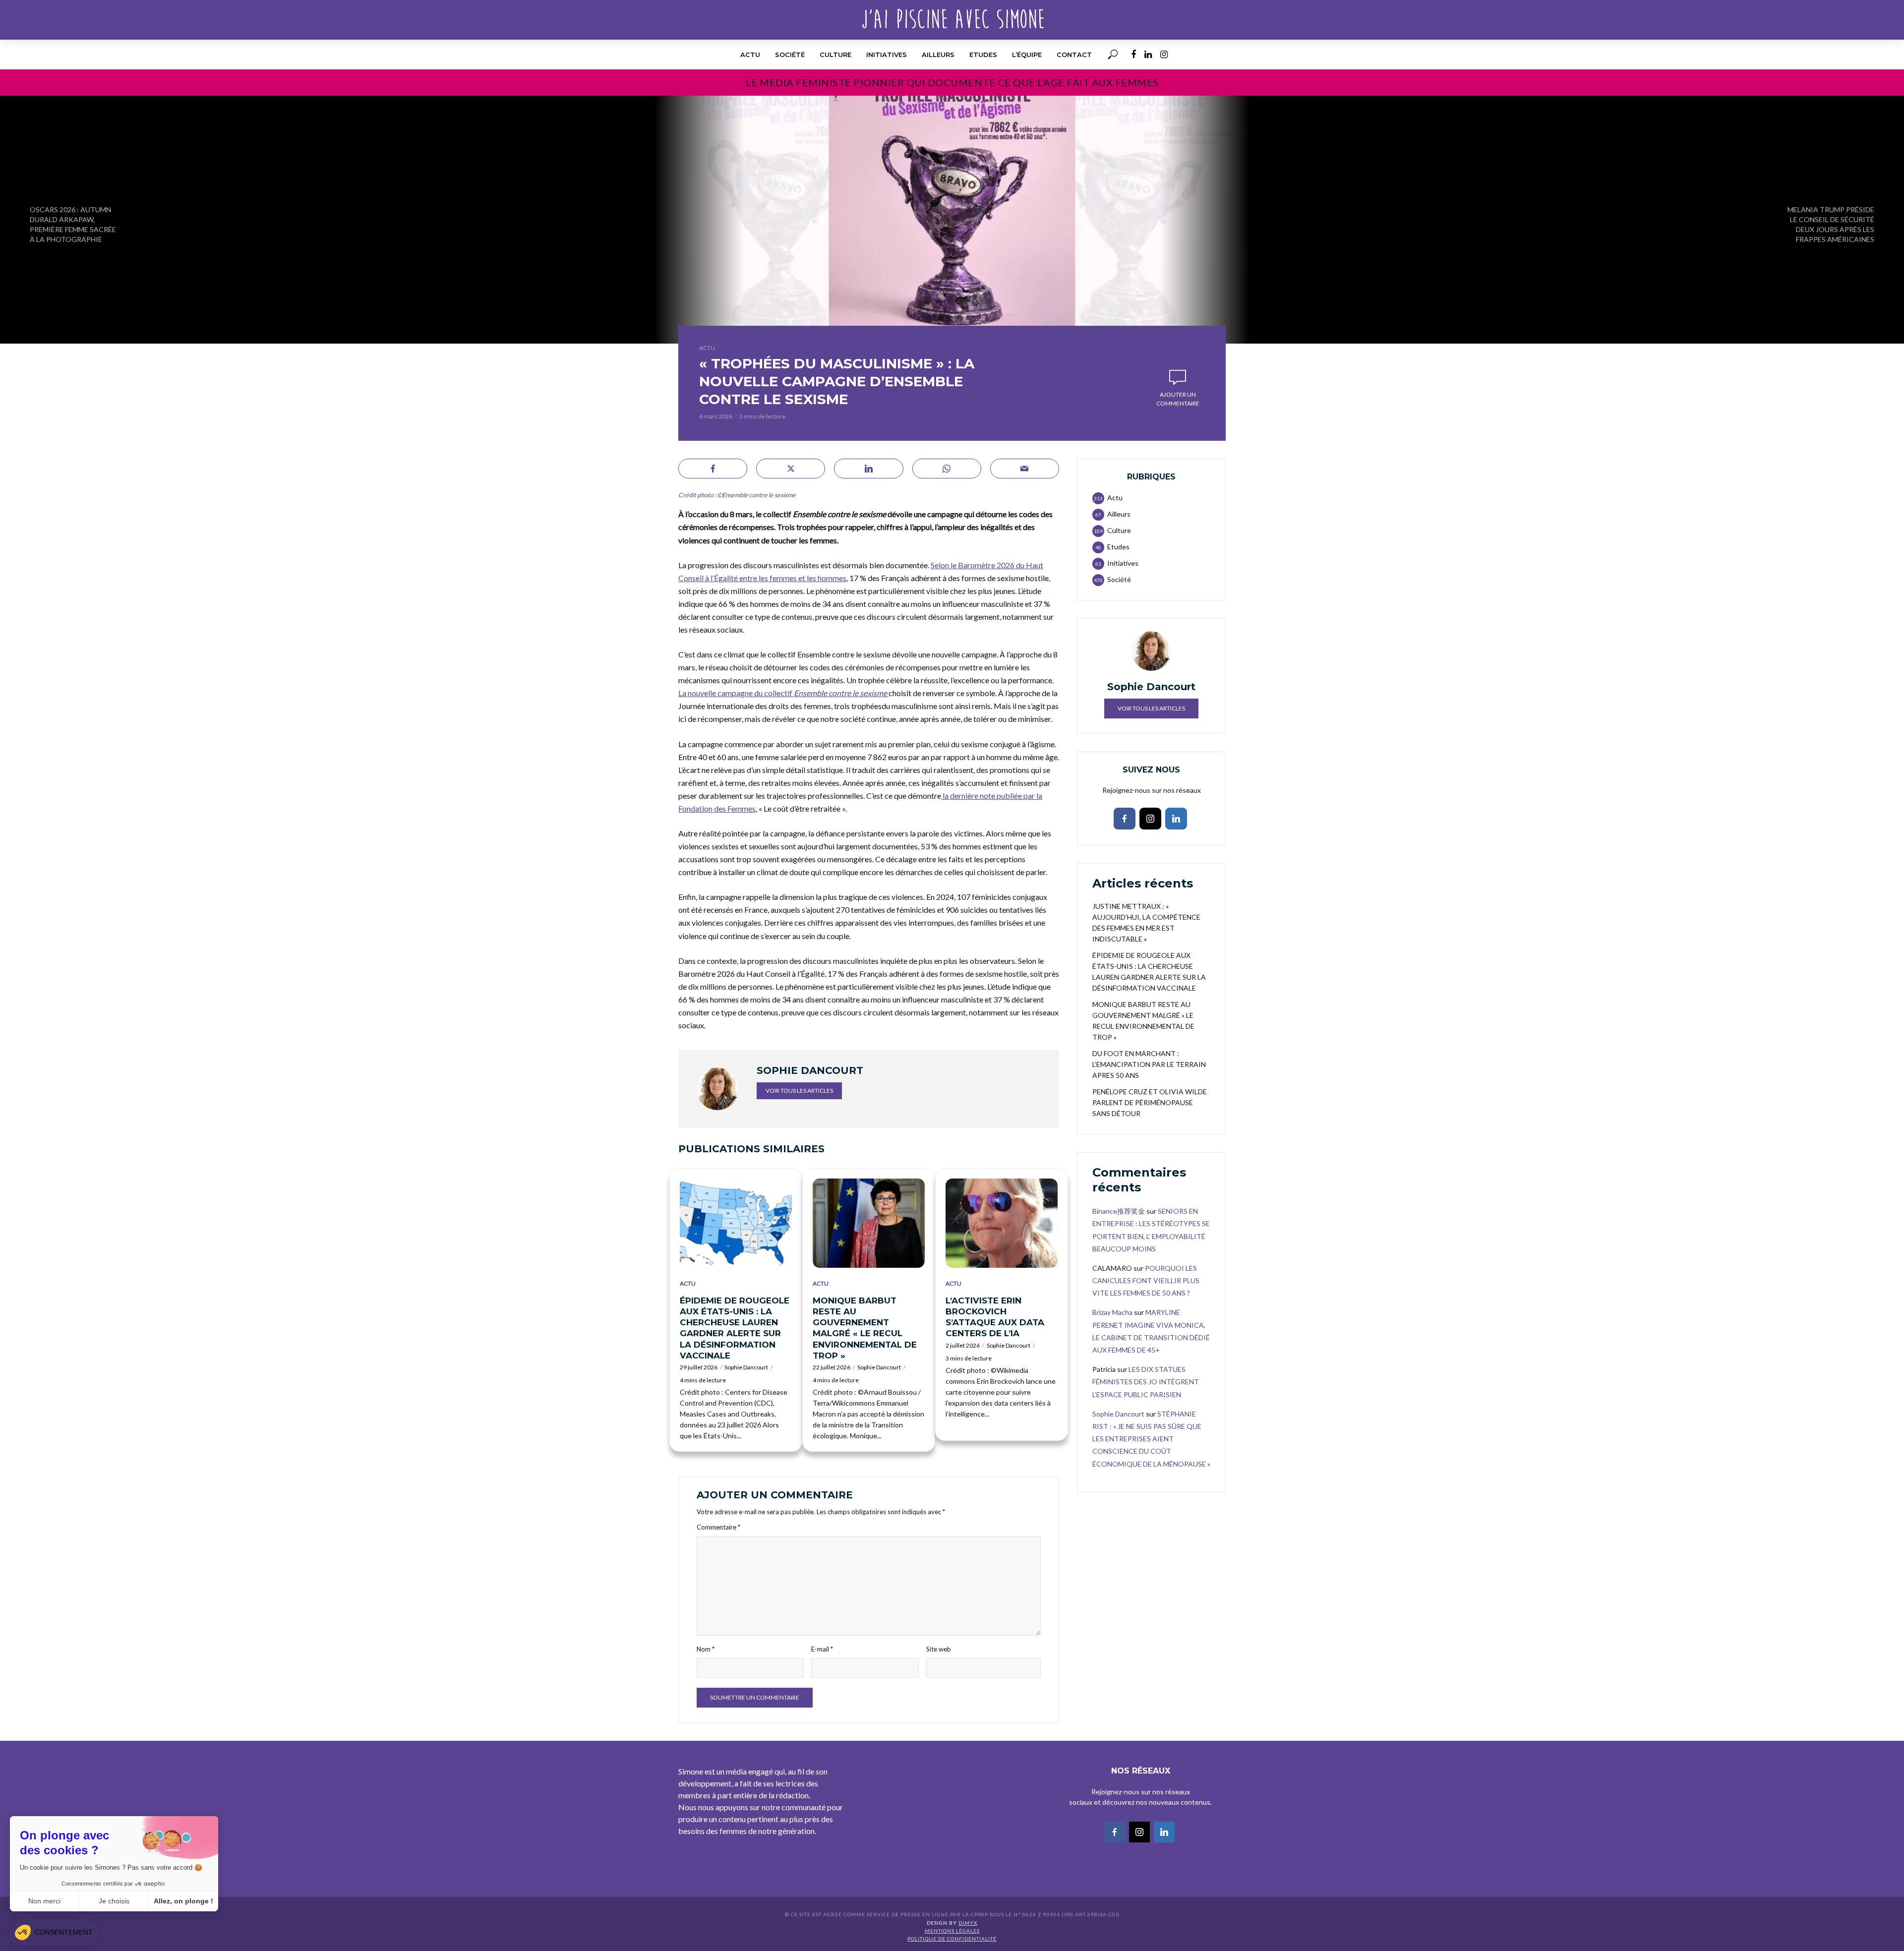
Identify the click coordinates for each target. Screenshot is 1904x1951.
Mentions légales (952, 1931)
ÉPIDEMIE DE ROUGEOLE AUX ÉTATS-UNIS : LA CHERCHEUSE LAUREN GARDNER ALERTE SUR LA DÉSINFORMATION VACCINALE (735, 1328)
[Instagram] (1150, 819)
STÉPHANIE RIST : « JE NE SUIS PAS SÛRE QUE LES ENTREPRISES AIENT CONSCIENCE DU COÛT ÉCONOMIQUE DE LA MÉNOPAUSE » (1151, 1439)
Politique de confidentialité (952, 1939)
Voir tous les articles (799, 1091)
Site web (939, 1649)
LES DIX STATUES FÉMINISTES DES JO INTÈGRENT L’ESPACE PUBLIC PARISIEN (1146, 1382)
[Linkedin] (1176, 819)
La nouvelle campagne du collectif (783, 693)
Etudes (983, 55)
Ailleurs (938, 55)
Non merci (44, 1901)
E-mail (822, 1649)
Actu (750, 55)
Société (790, 55)
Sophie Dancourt (746, 1367)
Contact (1074, 55)
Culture (835, 55)
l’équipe (1027, 55)
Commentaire (718, 1527)
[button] (54, 1932)
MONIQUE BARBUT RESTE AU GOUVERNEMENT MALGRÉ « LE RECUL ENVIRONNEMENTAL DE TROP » (865, 1328)
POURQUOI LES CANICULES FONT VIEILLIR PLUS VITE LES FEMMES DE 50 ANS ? (1146, 1280)
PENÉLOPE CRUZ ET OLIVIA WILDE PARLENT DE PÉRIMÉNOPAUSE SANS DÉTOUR (1150, 1102)
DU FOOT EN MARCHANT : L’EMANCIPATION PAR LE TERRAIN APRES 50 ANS (1149, 1064)
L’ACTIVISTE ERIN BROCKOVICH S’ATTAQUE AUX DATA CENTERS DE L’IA (995, 1317)
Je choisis (114, 1901)
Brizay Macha (1112, 1312)
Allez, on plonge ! (183, 1901)
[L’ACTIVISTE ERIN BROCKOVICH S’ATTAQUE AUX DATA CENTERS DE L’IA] (1002, 1223)
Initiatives (887, 55)
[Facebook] (1125, 819)
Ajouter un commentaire (1178, 399)
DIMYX (968, 1923)
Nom (706, 1649)
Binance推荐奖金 (1119, 1211)
